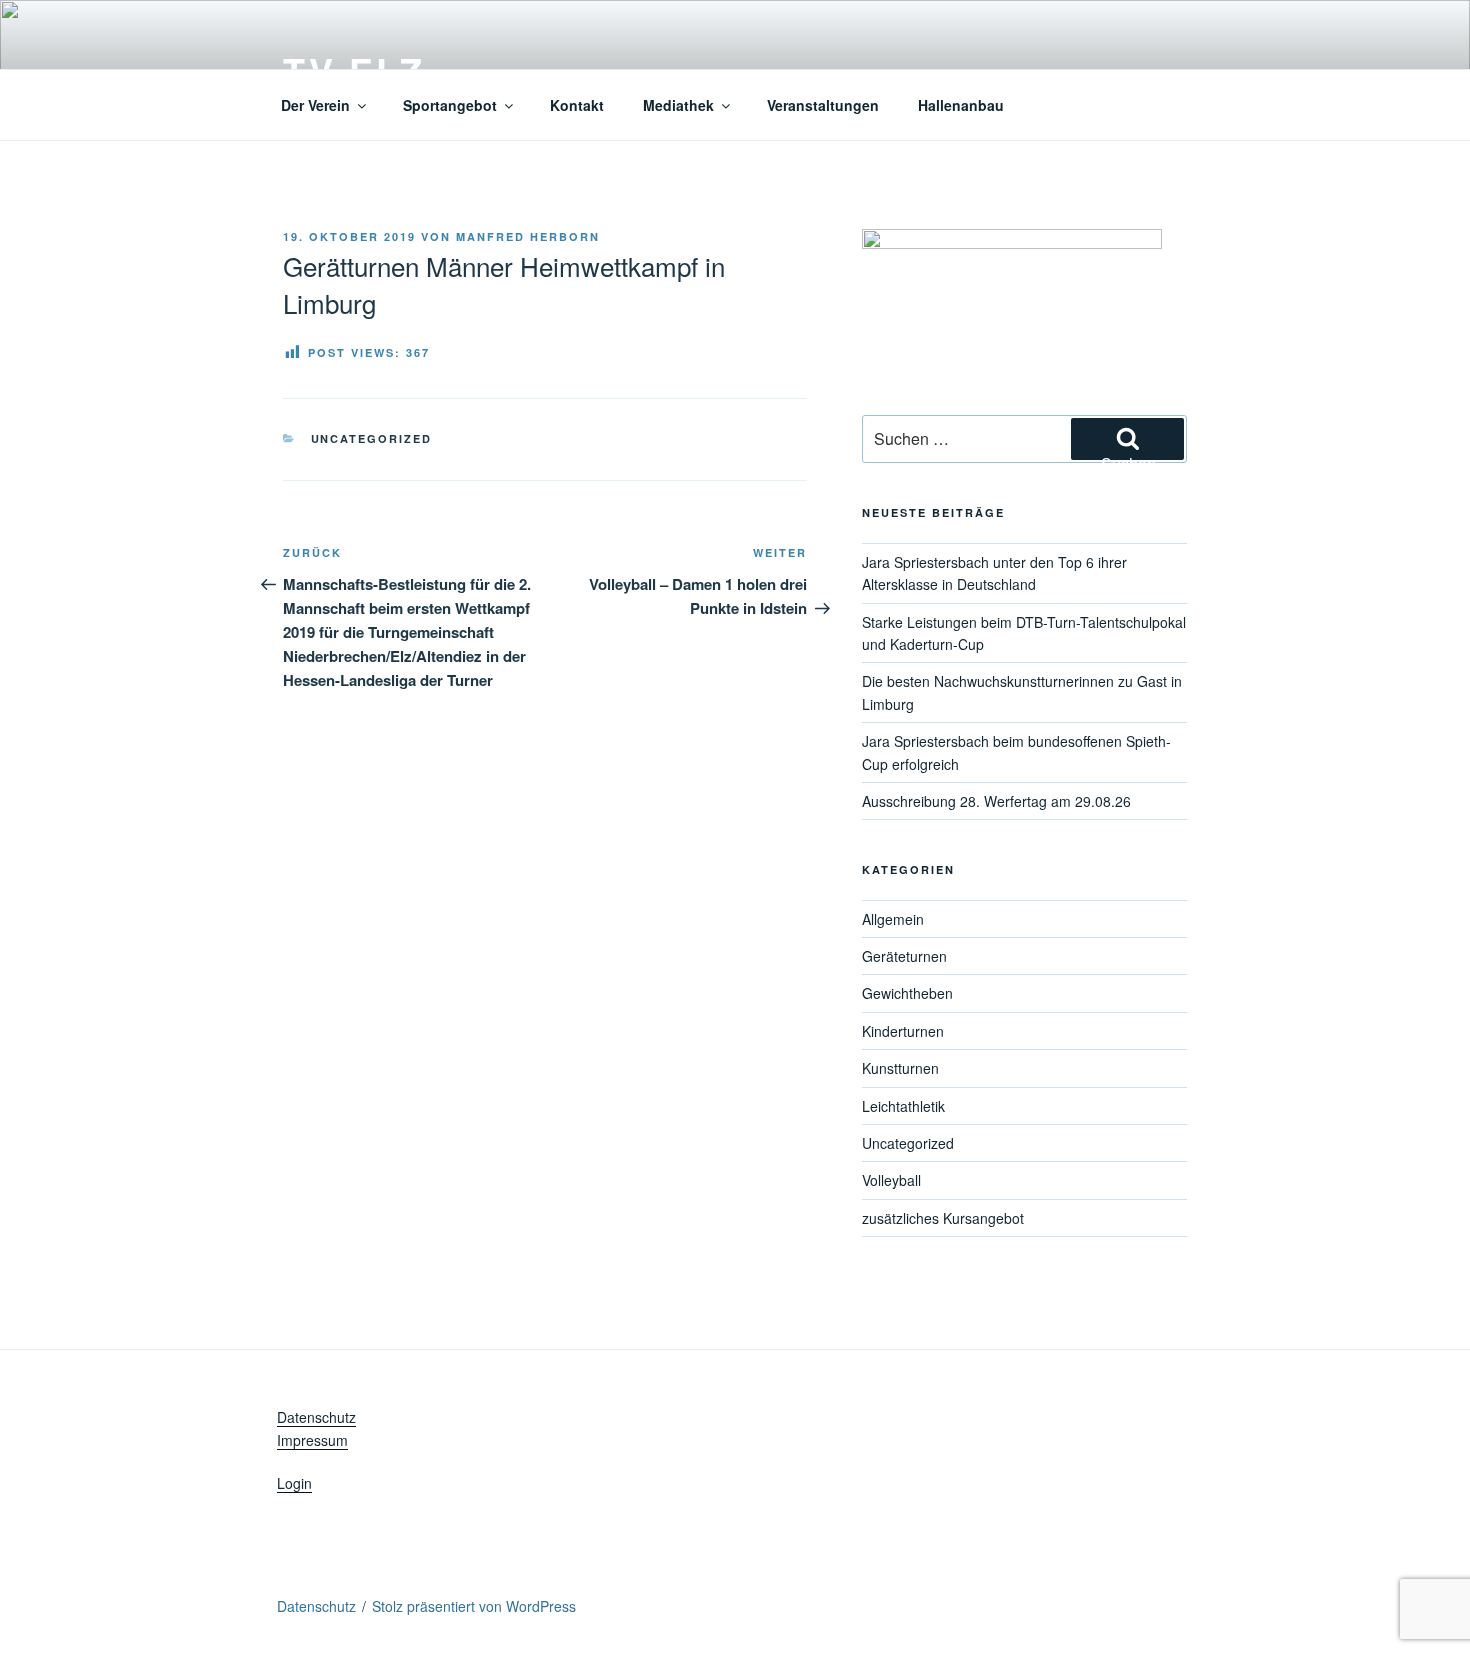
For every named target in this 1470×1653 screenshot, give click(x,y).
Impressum (312, 1440)
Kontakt (577, 105)
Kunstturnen (900, 1068)
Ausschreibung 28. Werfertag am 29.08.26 (996, 801)
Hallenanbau (961, 105)
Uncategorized (372, 438)
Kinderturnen (903, 1031)
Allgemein (893, 919)
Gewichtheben (907, 993)
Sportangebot (450, 105)
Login (294, 1483)
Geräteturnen (904, 956)
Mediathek (678, 105)
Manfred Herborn (528, 236)
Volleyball (891, 1180)
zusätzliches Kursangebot (943, 1218)
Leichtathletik (903, 1106)
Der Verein (315, 105)
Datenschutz (316, 1417)
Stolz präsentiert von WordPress (474, 1606)
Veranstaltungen (823, 105)
